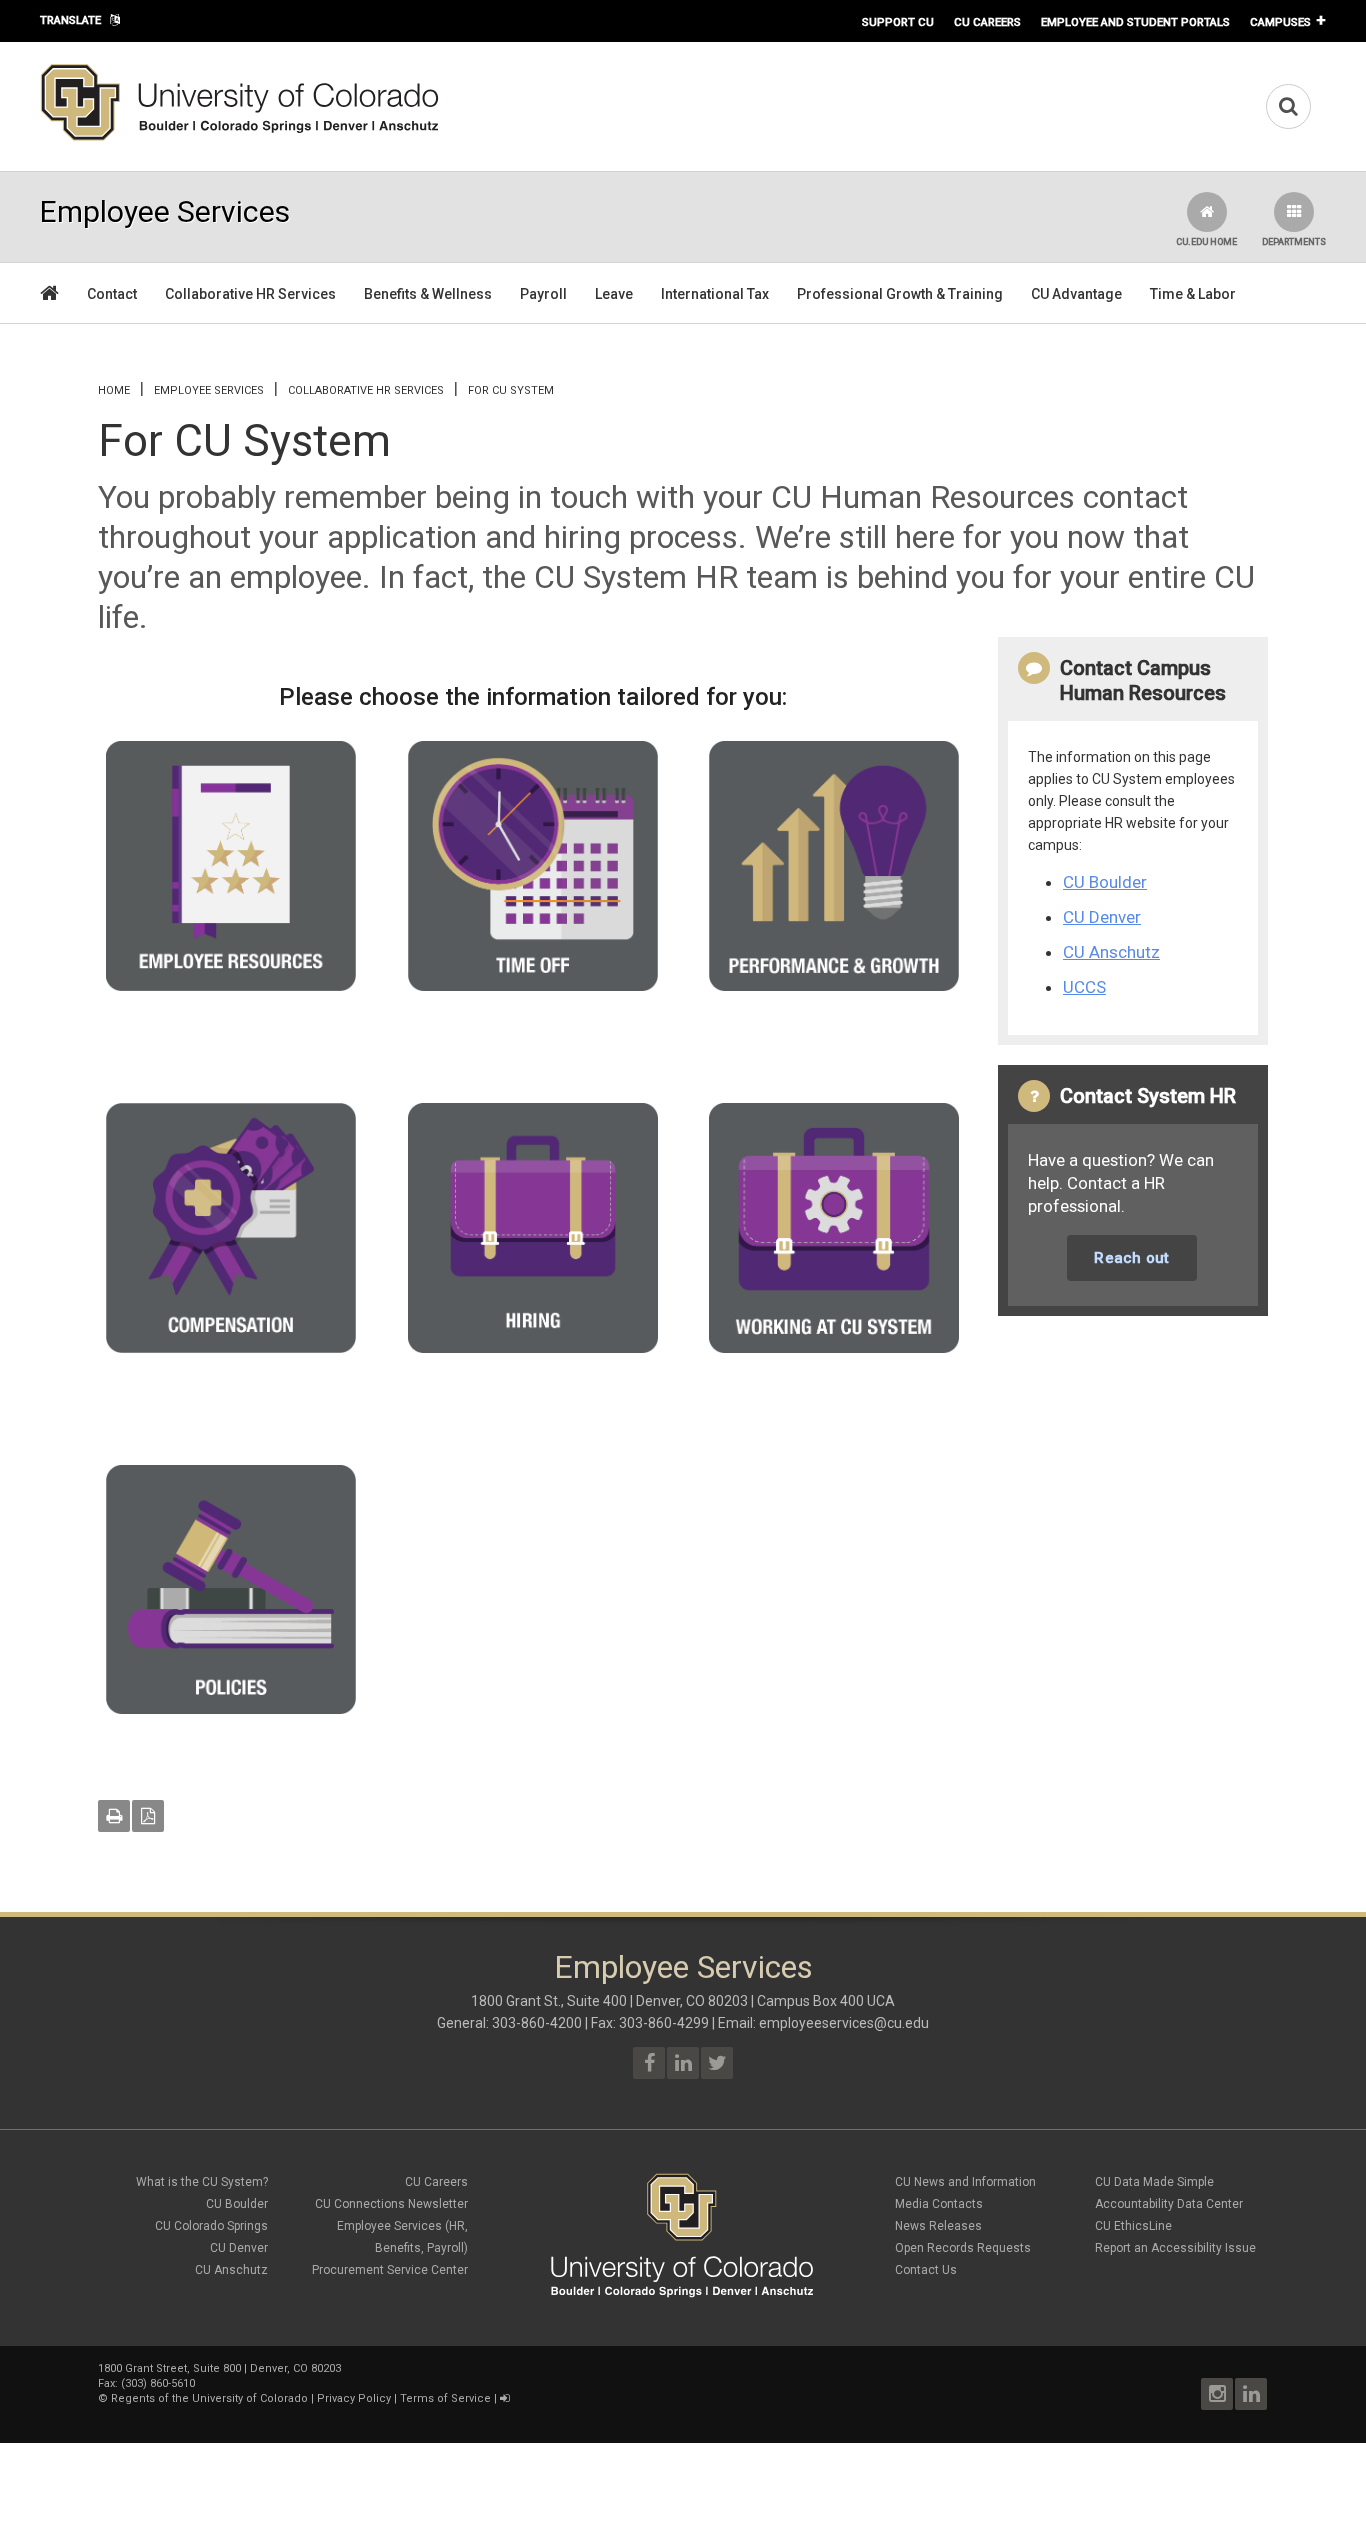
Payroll (543, 294)
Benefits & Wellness (428, 294)
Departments (1294, 242)
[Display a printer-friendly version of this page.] (114, 1816)
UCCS (1084, 987)
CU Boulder (1105, 882)
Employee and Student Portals (1135, 22)
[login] (504, 2398)
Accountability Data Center (1169, 2204)
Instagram (1217, 2394)
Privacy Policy (354, 2398)
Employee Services (209, 390)
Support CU (898, 22)
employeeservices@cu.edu (844, 2023)
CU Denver (1102, 917)
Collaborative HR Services (250, 294)
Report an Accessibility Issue (1175, 2248)
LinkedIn (1251, 2394)
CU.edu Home (1206, 242)
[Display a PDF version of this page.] (148, 1816)
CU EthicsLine (1133, 2226)
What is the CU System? (202, 2182)
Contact (112, 294)
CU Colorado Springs (211, 2226)
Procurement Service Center (390, 2270)
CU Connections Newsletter (391, 2204)
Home (114, 390)
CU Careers (987, 22)
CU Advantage (1076, 294)
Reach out (1131, 1258)
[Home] (240, 137)
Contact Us (926, 2270)
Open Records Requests (963, 2248)
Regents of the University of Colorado (209, 2398)
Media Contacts (939, 2204)
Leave (614, 294)
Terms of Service (445, 2398)
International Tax (715, 294)
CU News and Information (965, 2182)
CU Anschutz (1111, 952)
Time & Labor (1193, 294)
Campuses (1280, 22)
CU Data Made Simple (1154, 2182)
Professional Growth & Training (900, 294)
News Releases (938, 2226)
